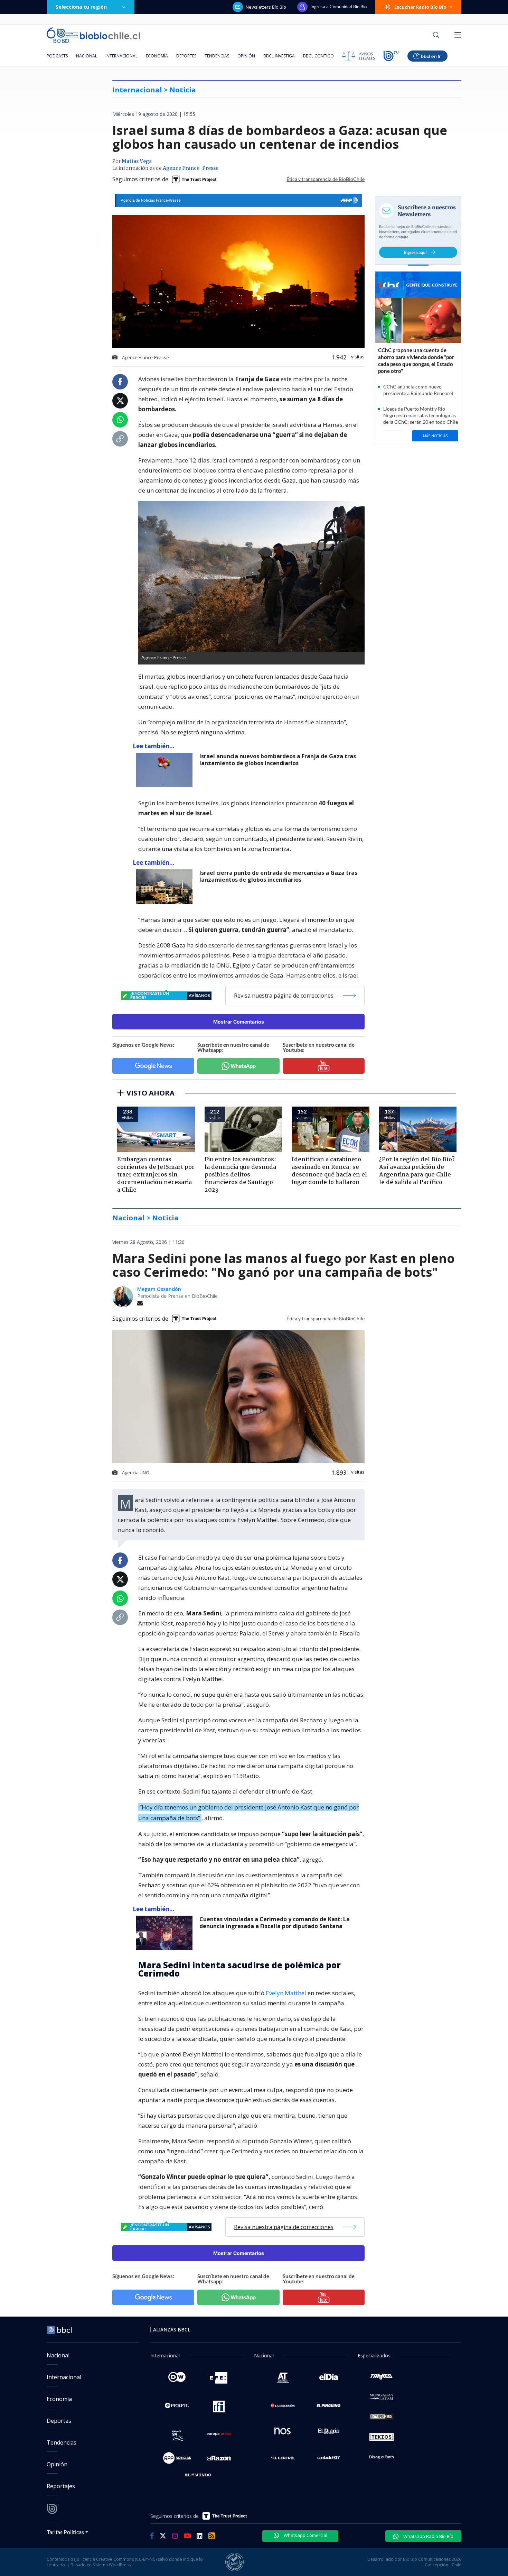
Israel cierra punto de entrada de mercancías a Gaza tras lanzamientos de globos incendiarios (278, 876)
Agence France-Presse (191, 168)
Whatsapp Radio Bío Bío (428, 2536)
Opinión (246, 56)
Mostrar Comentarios (239, 1022)
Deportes (186, 56)
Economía (157, 56)
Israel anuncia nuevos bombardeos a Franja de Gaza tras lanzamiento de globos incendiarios (278, 760)
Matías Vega (137, 162)
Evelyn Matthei (286, 1993)
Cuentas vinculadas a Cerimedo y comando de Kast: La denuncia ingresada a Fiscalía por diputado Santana (275, 1923)
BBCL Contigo (318, 56)
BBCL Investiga (279, 56)
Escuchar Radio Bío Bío (420, 7)
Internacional (121, 56)
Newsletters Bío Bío (266, 7)
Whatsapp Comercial (305, 2535)
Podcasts (57, 56)
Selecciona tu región (81, 7)
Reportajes (61, 2486)
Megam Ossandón (159, 1289)
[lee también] (166, 1933)
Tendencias (217, 56)
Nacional (87, 56)
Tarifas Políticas (65, 2532)
